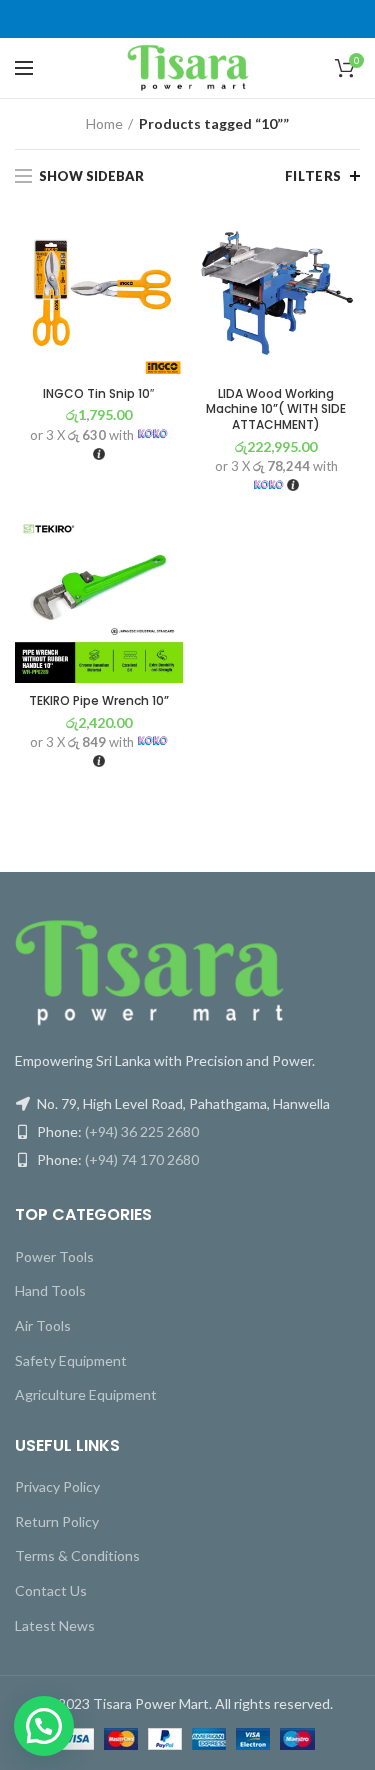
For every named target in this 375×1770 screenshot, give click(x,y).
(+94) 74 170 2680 (142, 1159)
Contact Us (51, 1590)
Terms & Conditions (77, 1555)
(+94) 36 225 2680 (142, 1131)
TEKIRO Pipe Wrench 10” (99, 701)
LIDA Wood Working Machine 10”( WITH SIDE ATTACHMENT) (276, 409)
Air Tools (43, 1325)
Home (104, 123)
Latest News (55, 1625)
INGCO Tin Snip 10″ (98, 394)
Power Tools (54, 1256)
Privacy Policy (57, 1486)
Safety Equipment (71, 1360)
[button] (44, 1726)
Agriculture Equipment (86, 1394)
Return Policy (57, 1521)
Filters (313, 176)
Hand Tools (50, 1290)
